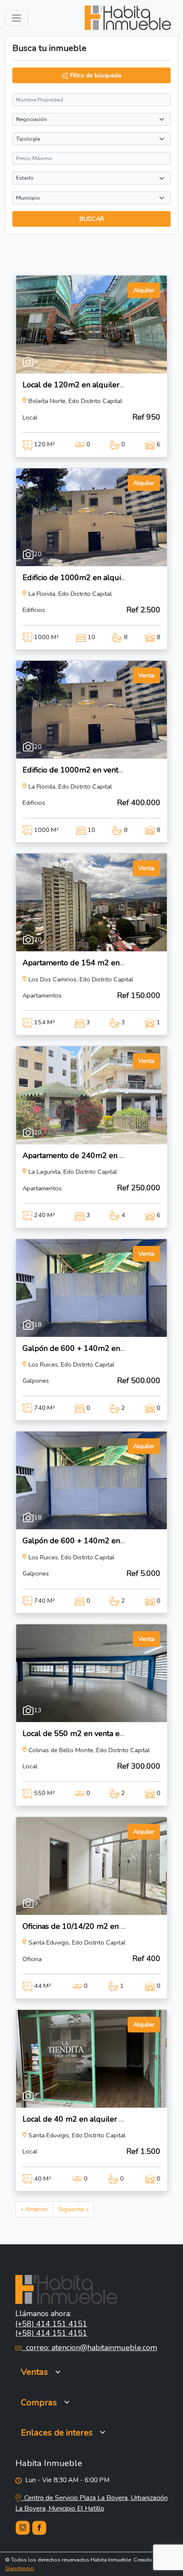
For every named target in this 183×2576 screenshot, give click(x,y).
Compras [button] (39, 2402)
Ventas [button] (34, 2372)
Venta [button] (146, 675)
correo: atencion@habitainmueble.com (89, 2348)
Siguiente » (73, 2209)
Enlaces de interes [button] (57, 2432)
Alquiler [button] (144, 290)
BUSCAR (92, 219)
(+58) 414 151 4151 (51, 2324)
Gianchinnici (20, 2568)
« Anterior (34, 2209)
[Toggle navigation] (16, 18)
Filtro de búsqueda (95, 75)
